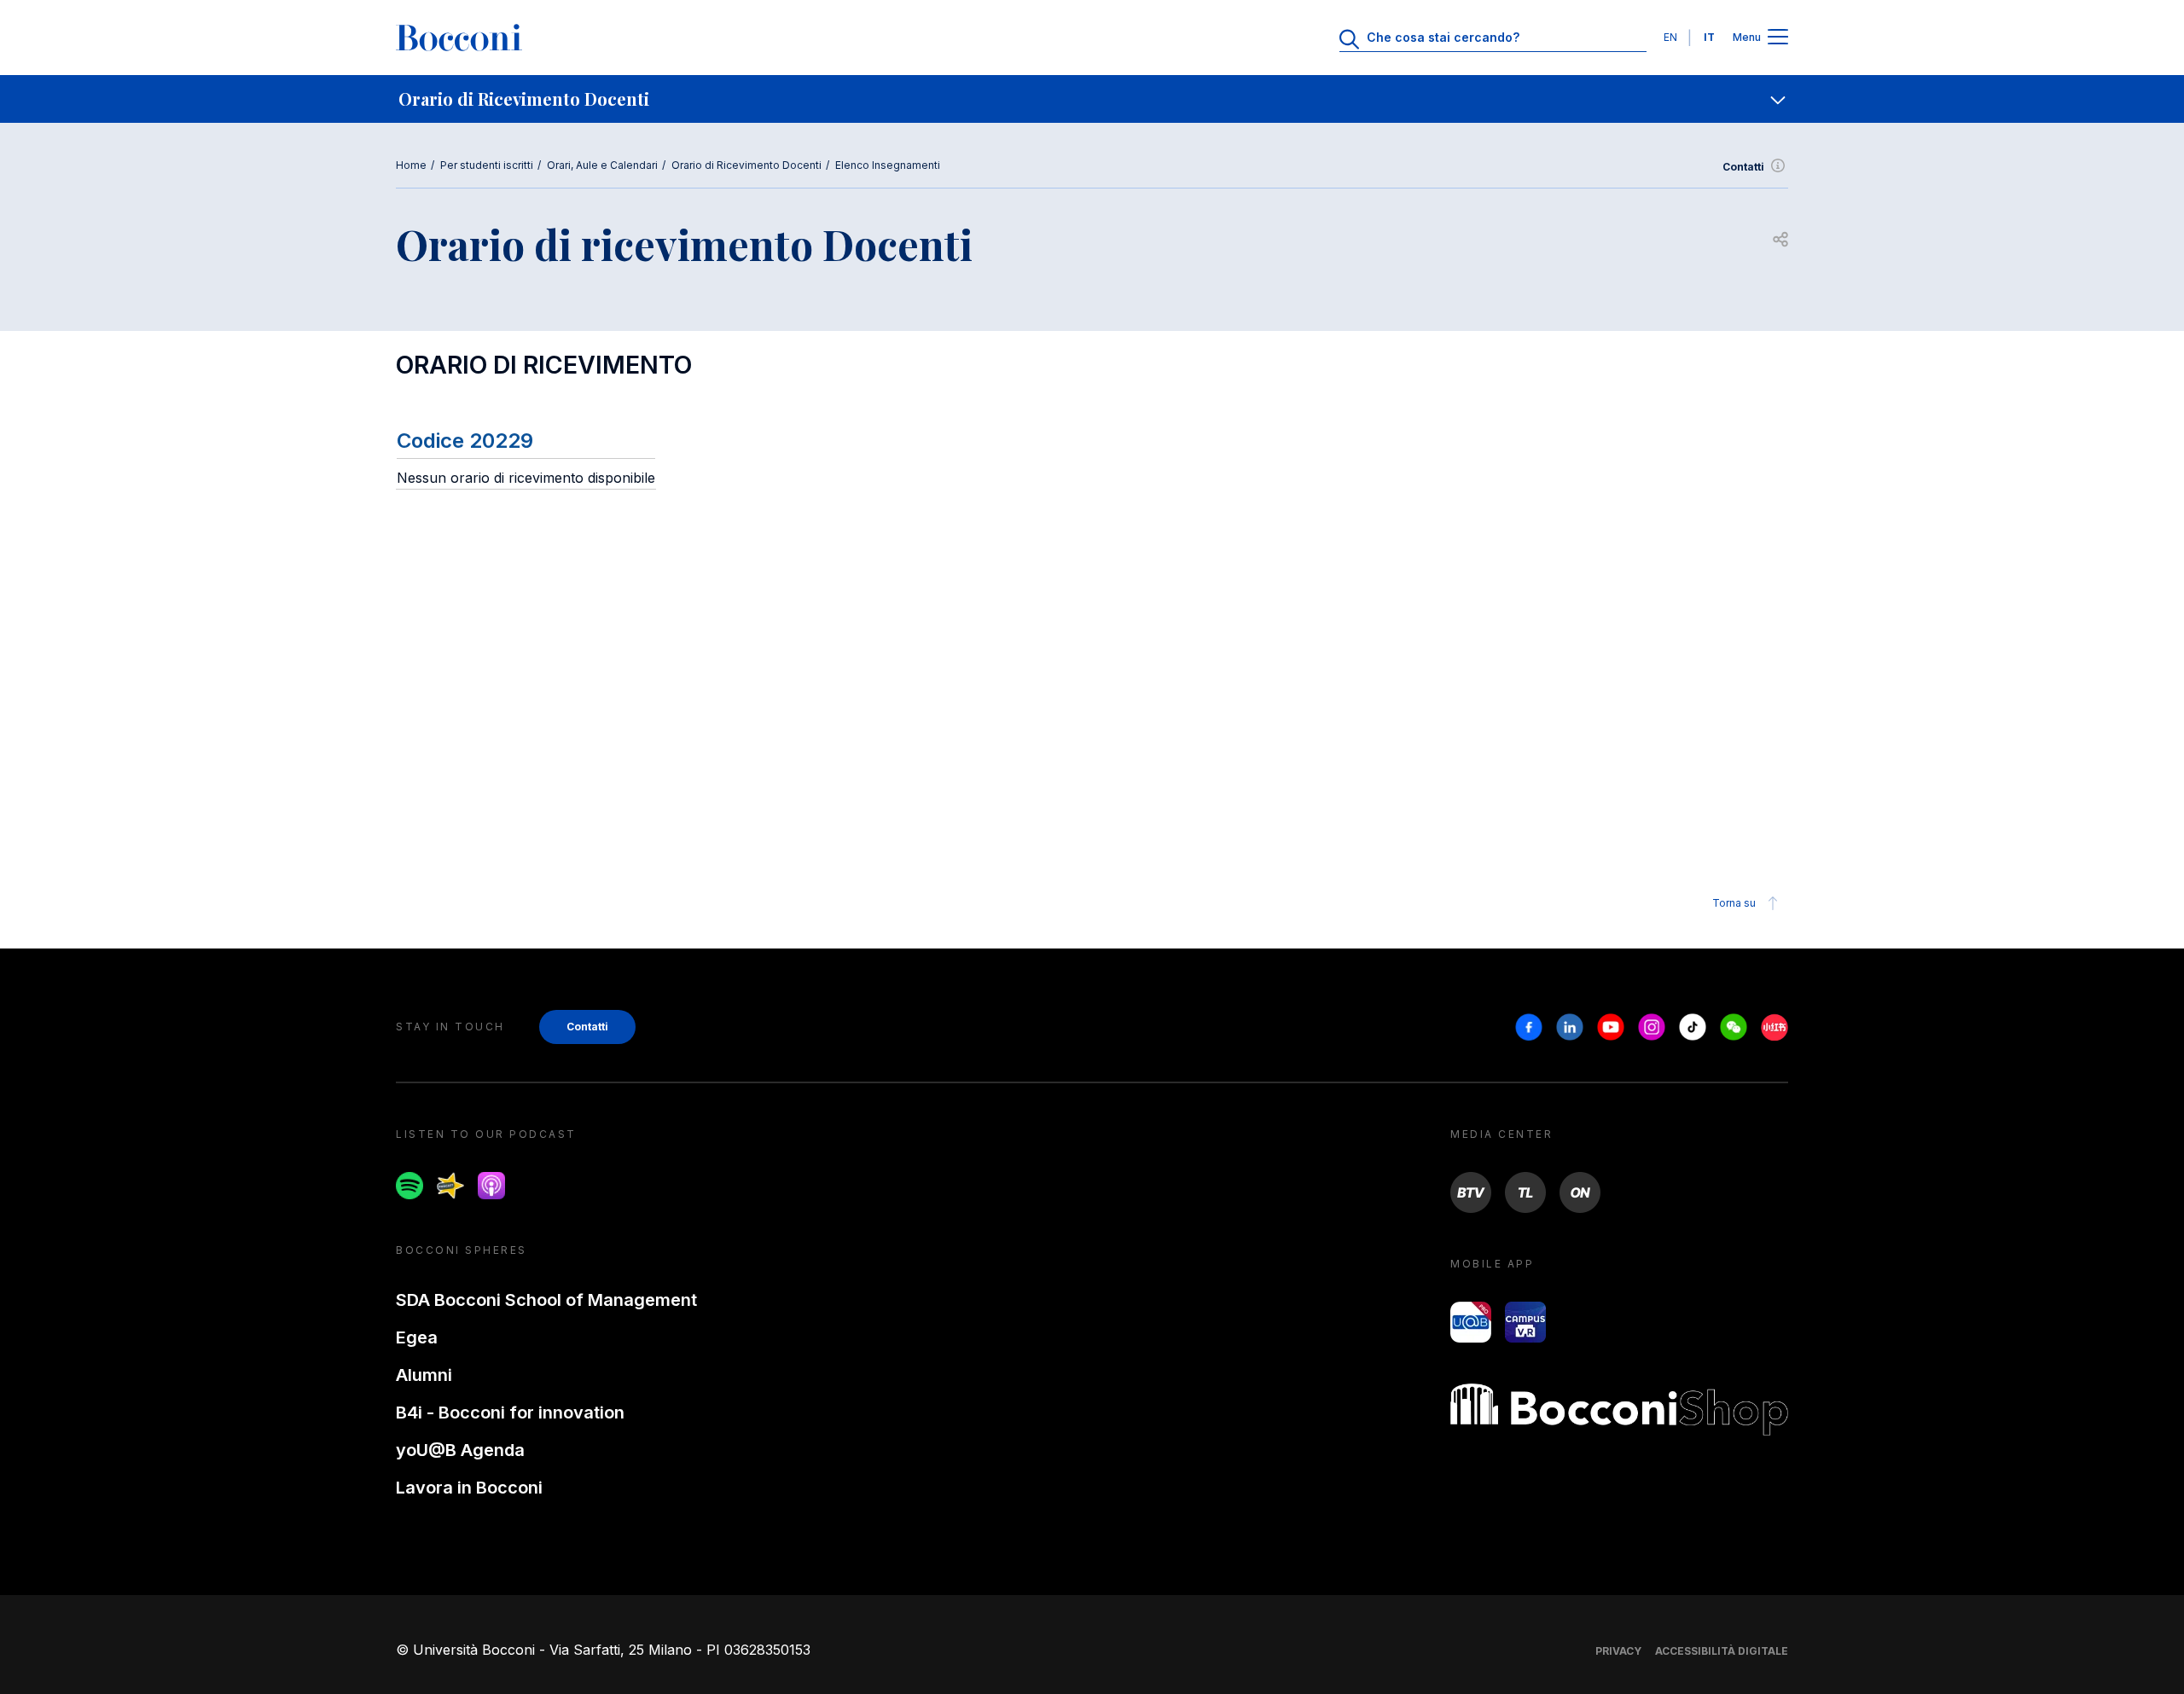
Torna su (1734, 903)
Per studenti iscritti (487, 165)
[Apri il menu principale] (1778, 38)
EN (1670, 37)
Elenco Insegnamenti (888, 165)
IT (1709, 37)
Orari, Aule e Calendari (602, 165)
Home (411, 165)
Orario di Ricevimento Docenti (746, 165)
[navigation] (1092, 99)
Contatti (1743, 167)
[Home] (459, 38)
